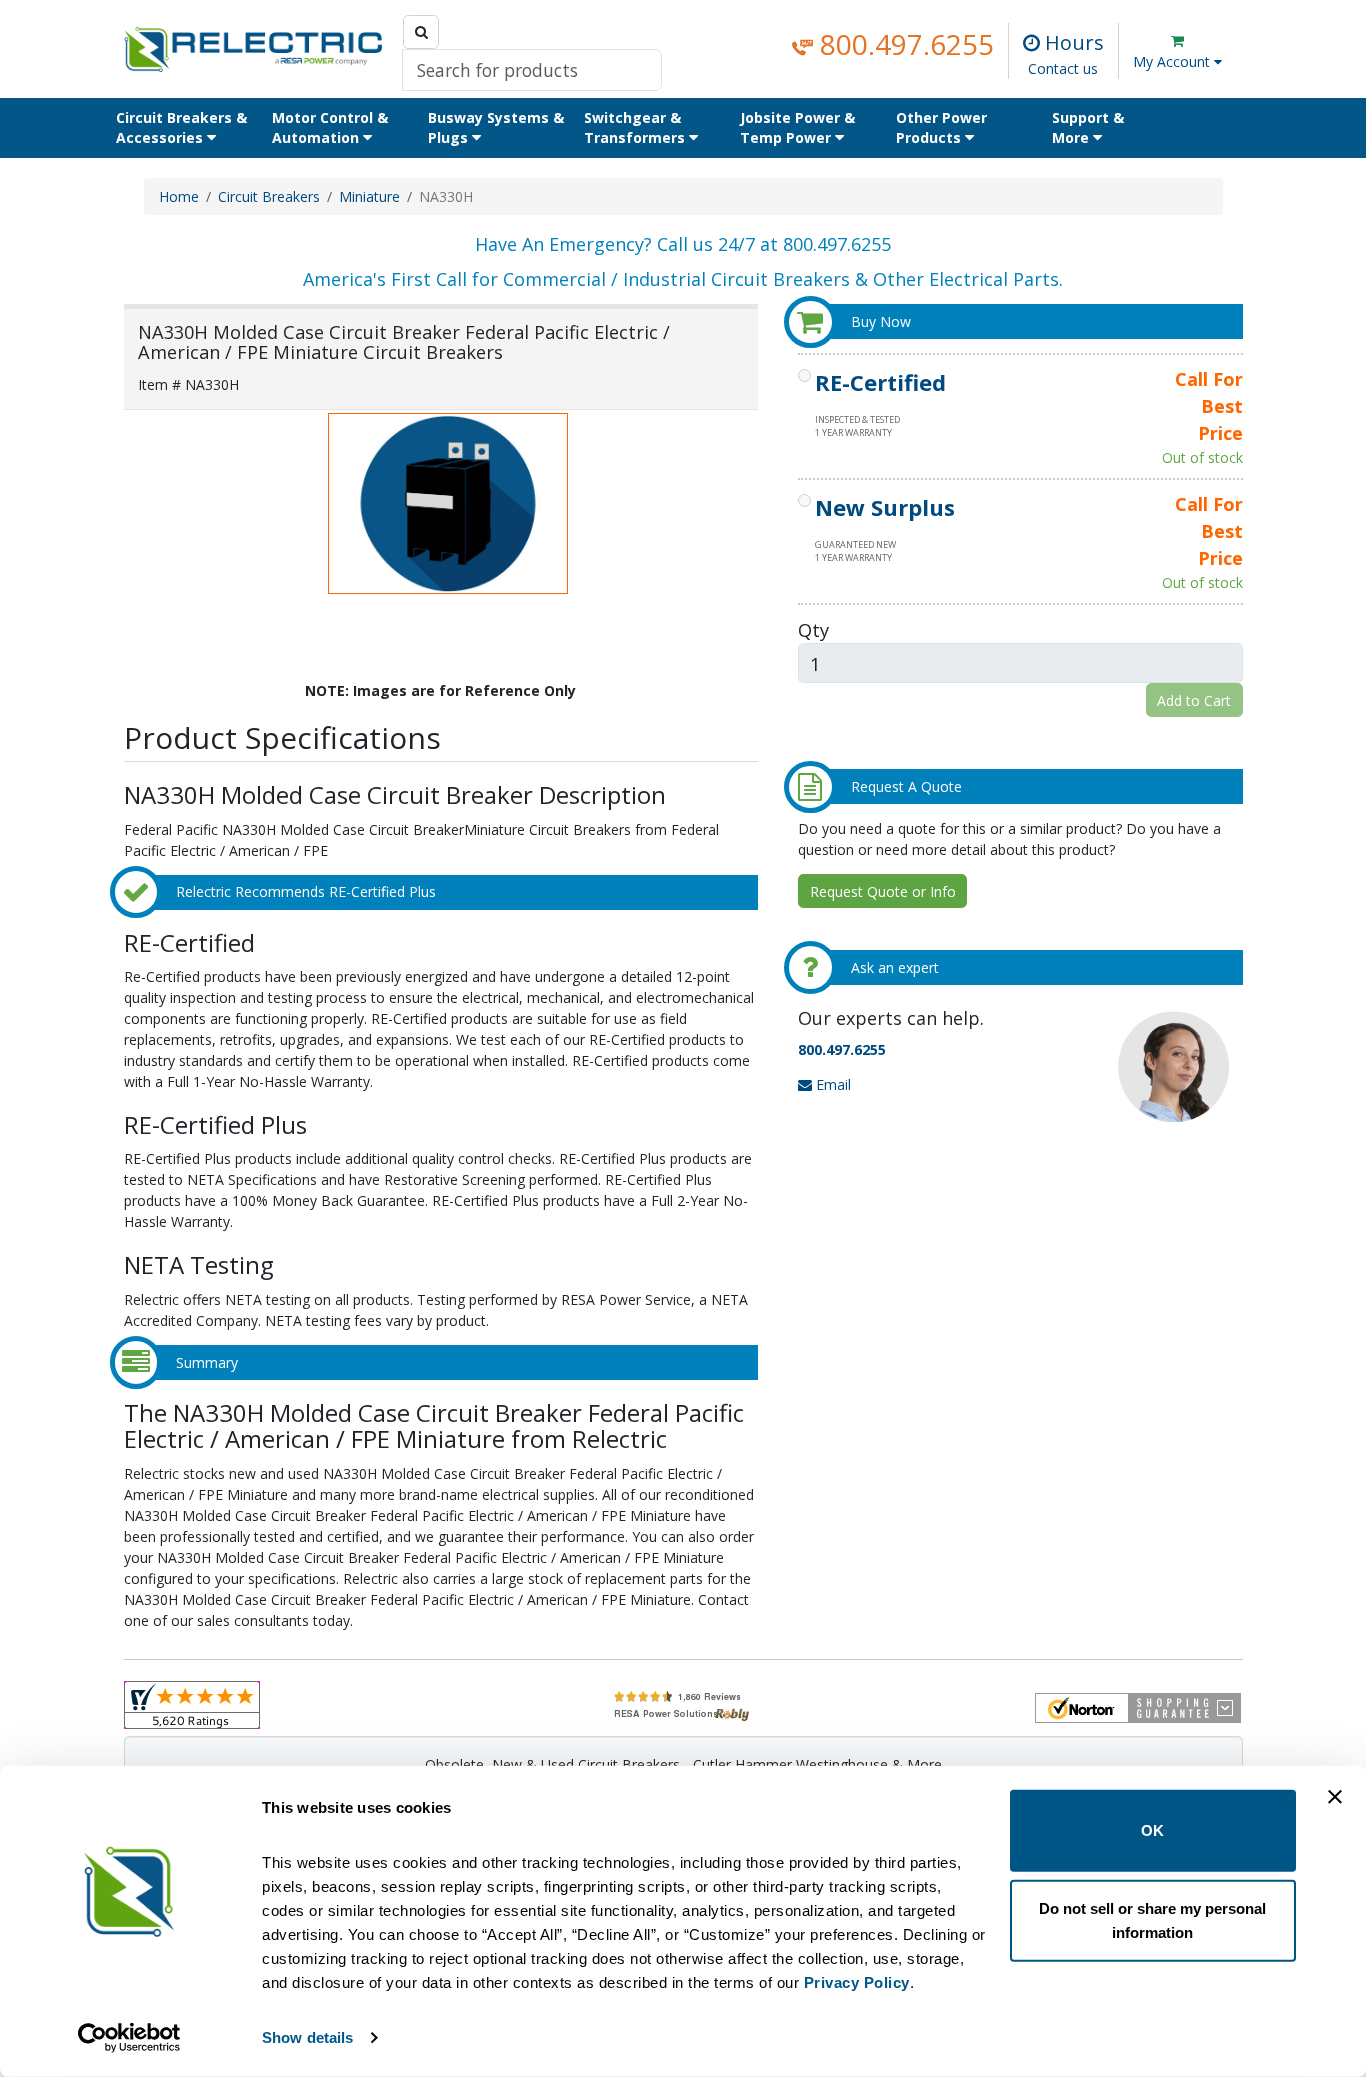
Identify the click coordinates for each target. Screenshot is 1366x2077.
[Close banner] (1335, 1797)
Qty (813, 629)
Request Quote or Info (883, 891)
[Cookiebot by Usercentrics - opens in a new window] (129, 2038)
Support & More (1088, 127)
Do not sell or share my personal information (1152, 1919)
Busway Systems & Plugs (496, 127)
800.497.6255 (903, 44)
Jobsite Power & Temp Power (797, 127)
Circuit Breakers (269, 196)
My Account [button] (1173, 61)
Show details (307, 2037)
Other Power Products (941, 127)
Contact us (1063, 68)
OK (1152, 1830)
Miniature (369, 196)
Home (179, 196)
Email (831, 1084)
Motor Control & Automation (330, 127)
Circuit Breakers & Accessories (181, 127)
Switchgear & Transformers (636, 127)
